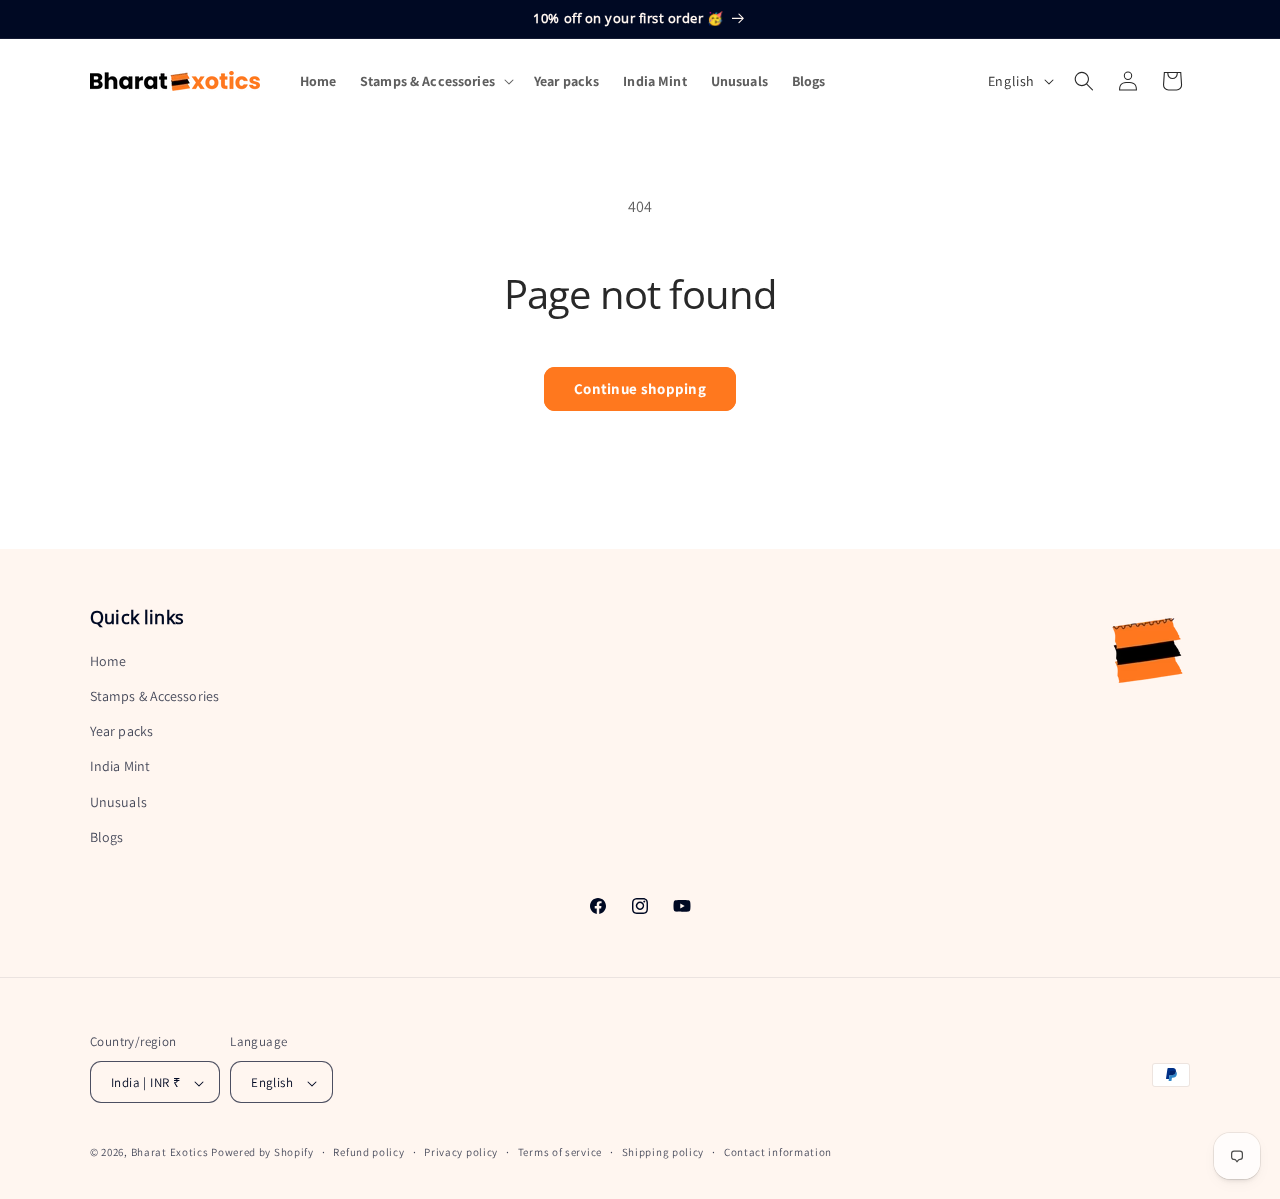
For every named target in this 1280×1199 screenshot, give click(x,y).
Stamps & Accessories (154, 696)
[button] (435, 81)
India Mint (120, 767)
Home (108, 661)
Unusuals (118, 802)
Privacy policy (461, 1152)
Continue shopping (640, 388)
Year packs (121, 731)
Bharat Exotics (170, 1153)
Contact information (778, 1152)
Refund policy (368, 1152)
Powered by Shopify (262, 1153)
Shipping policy (663, 1152)
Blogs (107, 837)
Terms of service (560, 1152)
